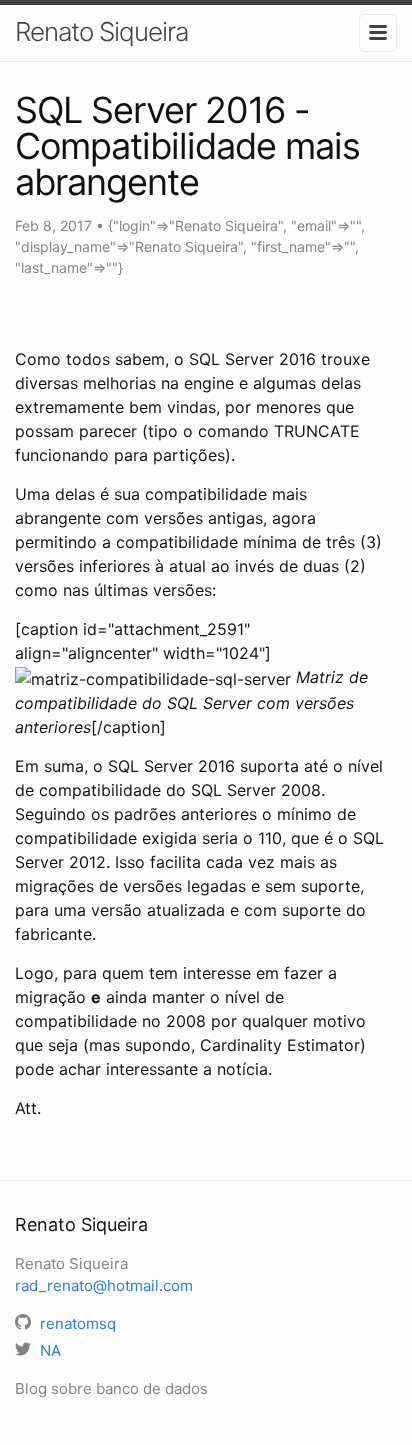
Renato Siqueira (101, 31)
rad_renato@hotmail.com (104, 1285)
